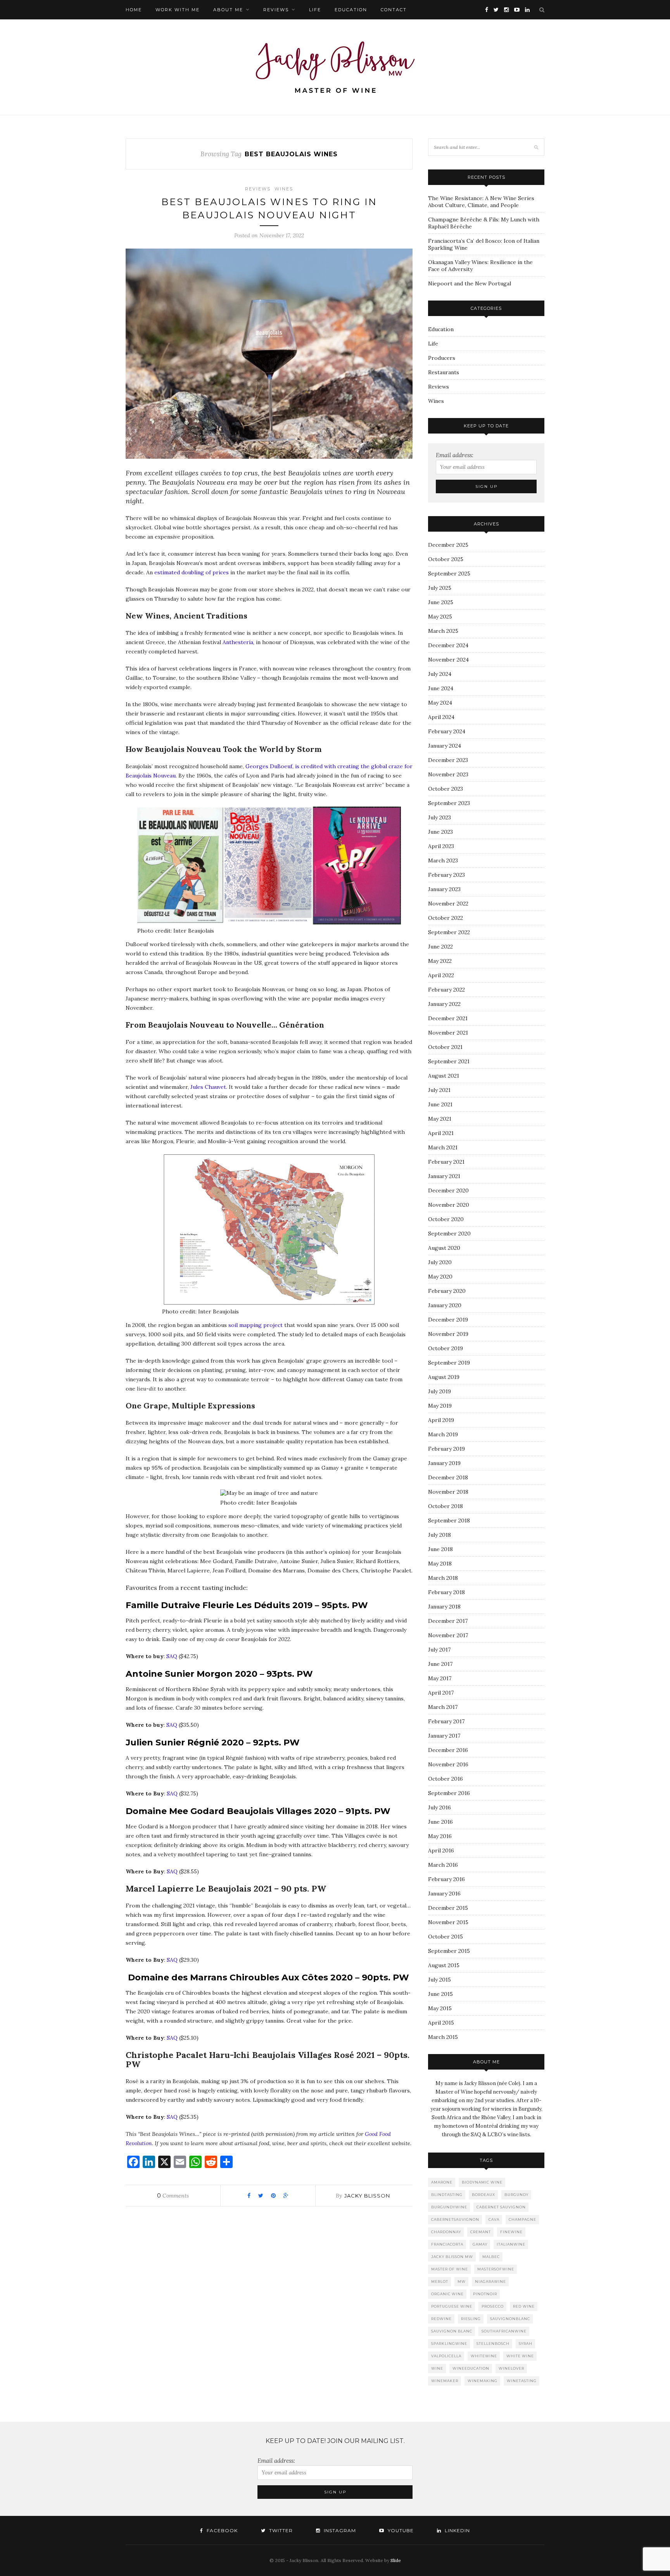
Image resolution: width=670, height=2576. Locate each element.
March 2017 (443, 1707)
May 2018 (440, 1564)
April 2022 (441, 975)
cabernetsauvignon (455, 2219)
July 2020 (440, 1262)
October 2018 (446, 1506)
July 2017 (439, 1650)
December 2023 (448, 760)
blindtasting (447, 2195)
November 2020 (449, 1205)
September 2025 (449, 574)
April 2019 (441, 1420)
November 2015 (448, 1922)
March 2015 (443, 2037)
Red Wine (524, 2306)
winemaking (483, 2381)
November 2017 (448, 1635)
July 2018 (439, 1535)
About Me (228, 10)
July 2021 (439, 1090)
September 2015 (449, 1951)
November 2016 (448, 1764)
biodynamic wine (482, 2182)
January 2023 (444, 889)
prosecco (493, 2306)
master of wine (450, 2269)
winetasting (522, 2381)
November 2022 (448, 904)
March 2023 (443, 860)
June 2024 (441, 688)
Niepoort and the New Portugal (470, 283)
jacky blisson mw (452, 2257)
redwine (441, 2319)
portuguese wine (452, 2306)
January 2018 (444, 1607)
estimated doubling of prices (192, 572)
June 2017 (440, 1664)
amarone (442, 2182)
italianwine (511, 2244)
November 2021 (448, 1033)
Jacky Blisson (367, 2196)
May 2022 (440, 961)
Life (315, 10)
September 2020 (449, 1234)
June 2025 (441, 602)
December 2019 (448, 1320)
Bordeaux (484, 2195)
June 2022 (440, 947)
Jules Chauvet (208, 1087)
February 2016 (446, 1879)
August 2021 (444, 1076)
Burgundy (516, 2195)
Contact (394, 10)
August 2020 (444, 1248)
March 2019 (443, 1434)
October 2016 (446, 1779)
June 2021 (440, 1104)
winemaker (445, 2381)
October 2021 (445, 1047)
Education (351, 10)
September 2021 (449, 1061)
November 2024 (448, 660)
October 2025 (446, 559)
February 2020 (447, 1291)
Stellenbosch (493, 2344)
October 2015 (446, 1937)
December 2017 (448, 1621)
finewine (511, 2232)
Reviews (276, 10)
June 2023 (440, 832)
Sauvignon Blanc (452, 2331)
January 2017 (444, 1736)
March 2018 (443, 1578)
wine (437, 2368)
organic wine (447, 2294)
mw (462, 2281)
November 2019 (448, 1334)
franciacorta (447, 2244)
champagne (522, 2219)
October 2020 (446, 1219)
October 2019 (446, 1348)
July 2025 (440, 588)
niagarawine (490, 2281)
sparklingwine (449, 2344)
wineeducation (471, 2368)
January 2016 (444, 1894)
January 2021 (444, 1176)
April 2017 (441, 1693)
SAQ (172, 1656)
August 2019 (444, 1377)
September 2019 (449, 1363)
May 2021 (440, 1119)
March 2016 (443, 1865)
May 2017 (440, 1678)
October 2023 (446, 789)
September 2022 (449, 932)
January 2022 (444, 1004)
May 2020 (440, 1277)
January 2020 (445, 1305)
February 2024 (447, 731)
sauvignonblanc (510, 2319)
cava (494, 2219)
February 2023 (446, 875)
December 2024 (448, 645)
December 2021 (448, 1018)
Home (134, 10)
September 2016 (449, 1793)
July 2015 (439, 1980)
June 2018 (440, 1549)
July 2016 (439, 1807)
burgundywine (449, 2207)
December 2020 (448, 1190)
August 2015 (444, 1965)
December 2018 (448, 1477)
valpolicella (446, 2356)
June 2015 (440, 1994)
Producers (442, 358)
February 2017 (446, 1721)
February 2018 (446, 1592)
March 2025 (443, 631)
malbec (491, 2257)
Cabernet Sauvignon (501, 2207)
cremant (481, 2232)
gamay (480, 2244)
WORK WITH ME (178, 10)
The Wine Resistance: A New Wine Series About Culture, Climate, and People (481, 202)
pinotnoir (485, 2294)
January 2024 (445, 746)
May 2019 (440, 1406)
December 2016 (448, 1750)
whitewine (484, 2356)
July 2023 (439, 817)
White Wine (520, 2356)
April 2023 (441, 846)
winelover (511, 2368)
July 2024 (440, 674)
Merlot (440, 2281)
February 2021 (446, 1162)
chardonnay (446, 2232)
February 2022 (446, 990)
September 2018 (449, 1520)
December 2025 (448, 545)
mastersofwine (496, 2269)
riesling (471, 2319)
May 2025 (440, 617)
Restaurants (444, 372)
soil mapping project (256, 1325)
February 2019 (446, 1449)
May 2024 (440, 703)
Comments (173, 2196)
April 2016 (441, 1850)
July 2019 (439, 1391)
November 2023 (448, 774)
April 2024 (441, 717)
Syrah (526, 2344)
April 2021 (441, 1133)
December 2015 (448, 1908)
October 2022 (446, 918)
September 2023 (449, 803)
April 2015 (441, 2023)
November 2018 (448, 1492)
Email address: (455, 455)
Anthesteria (238, 642)
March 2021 (443, 1147)
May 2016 (440, 1836)
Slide (396, 2560)
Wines (284, 189)
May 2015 (440, 2008)
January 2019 (444, 1463)
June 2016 (440, 1822)
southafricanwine (504, 2331)
